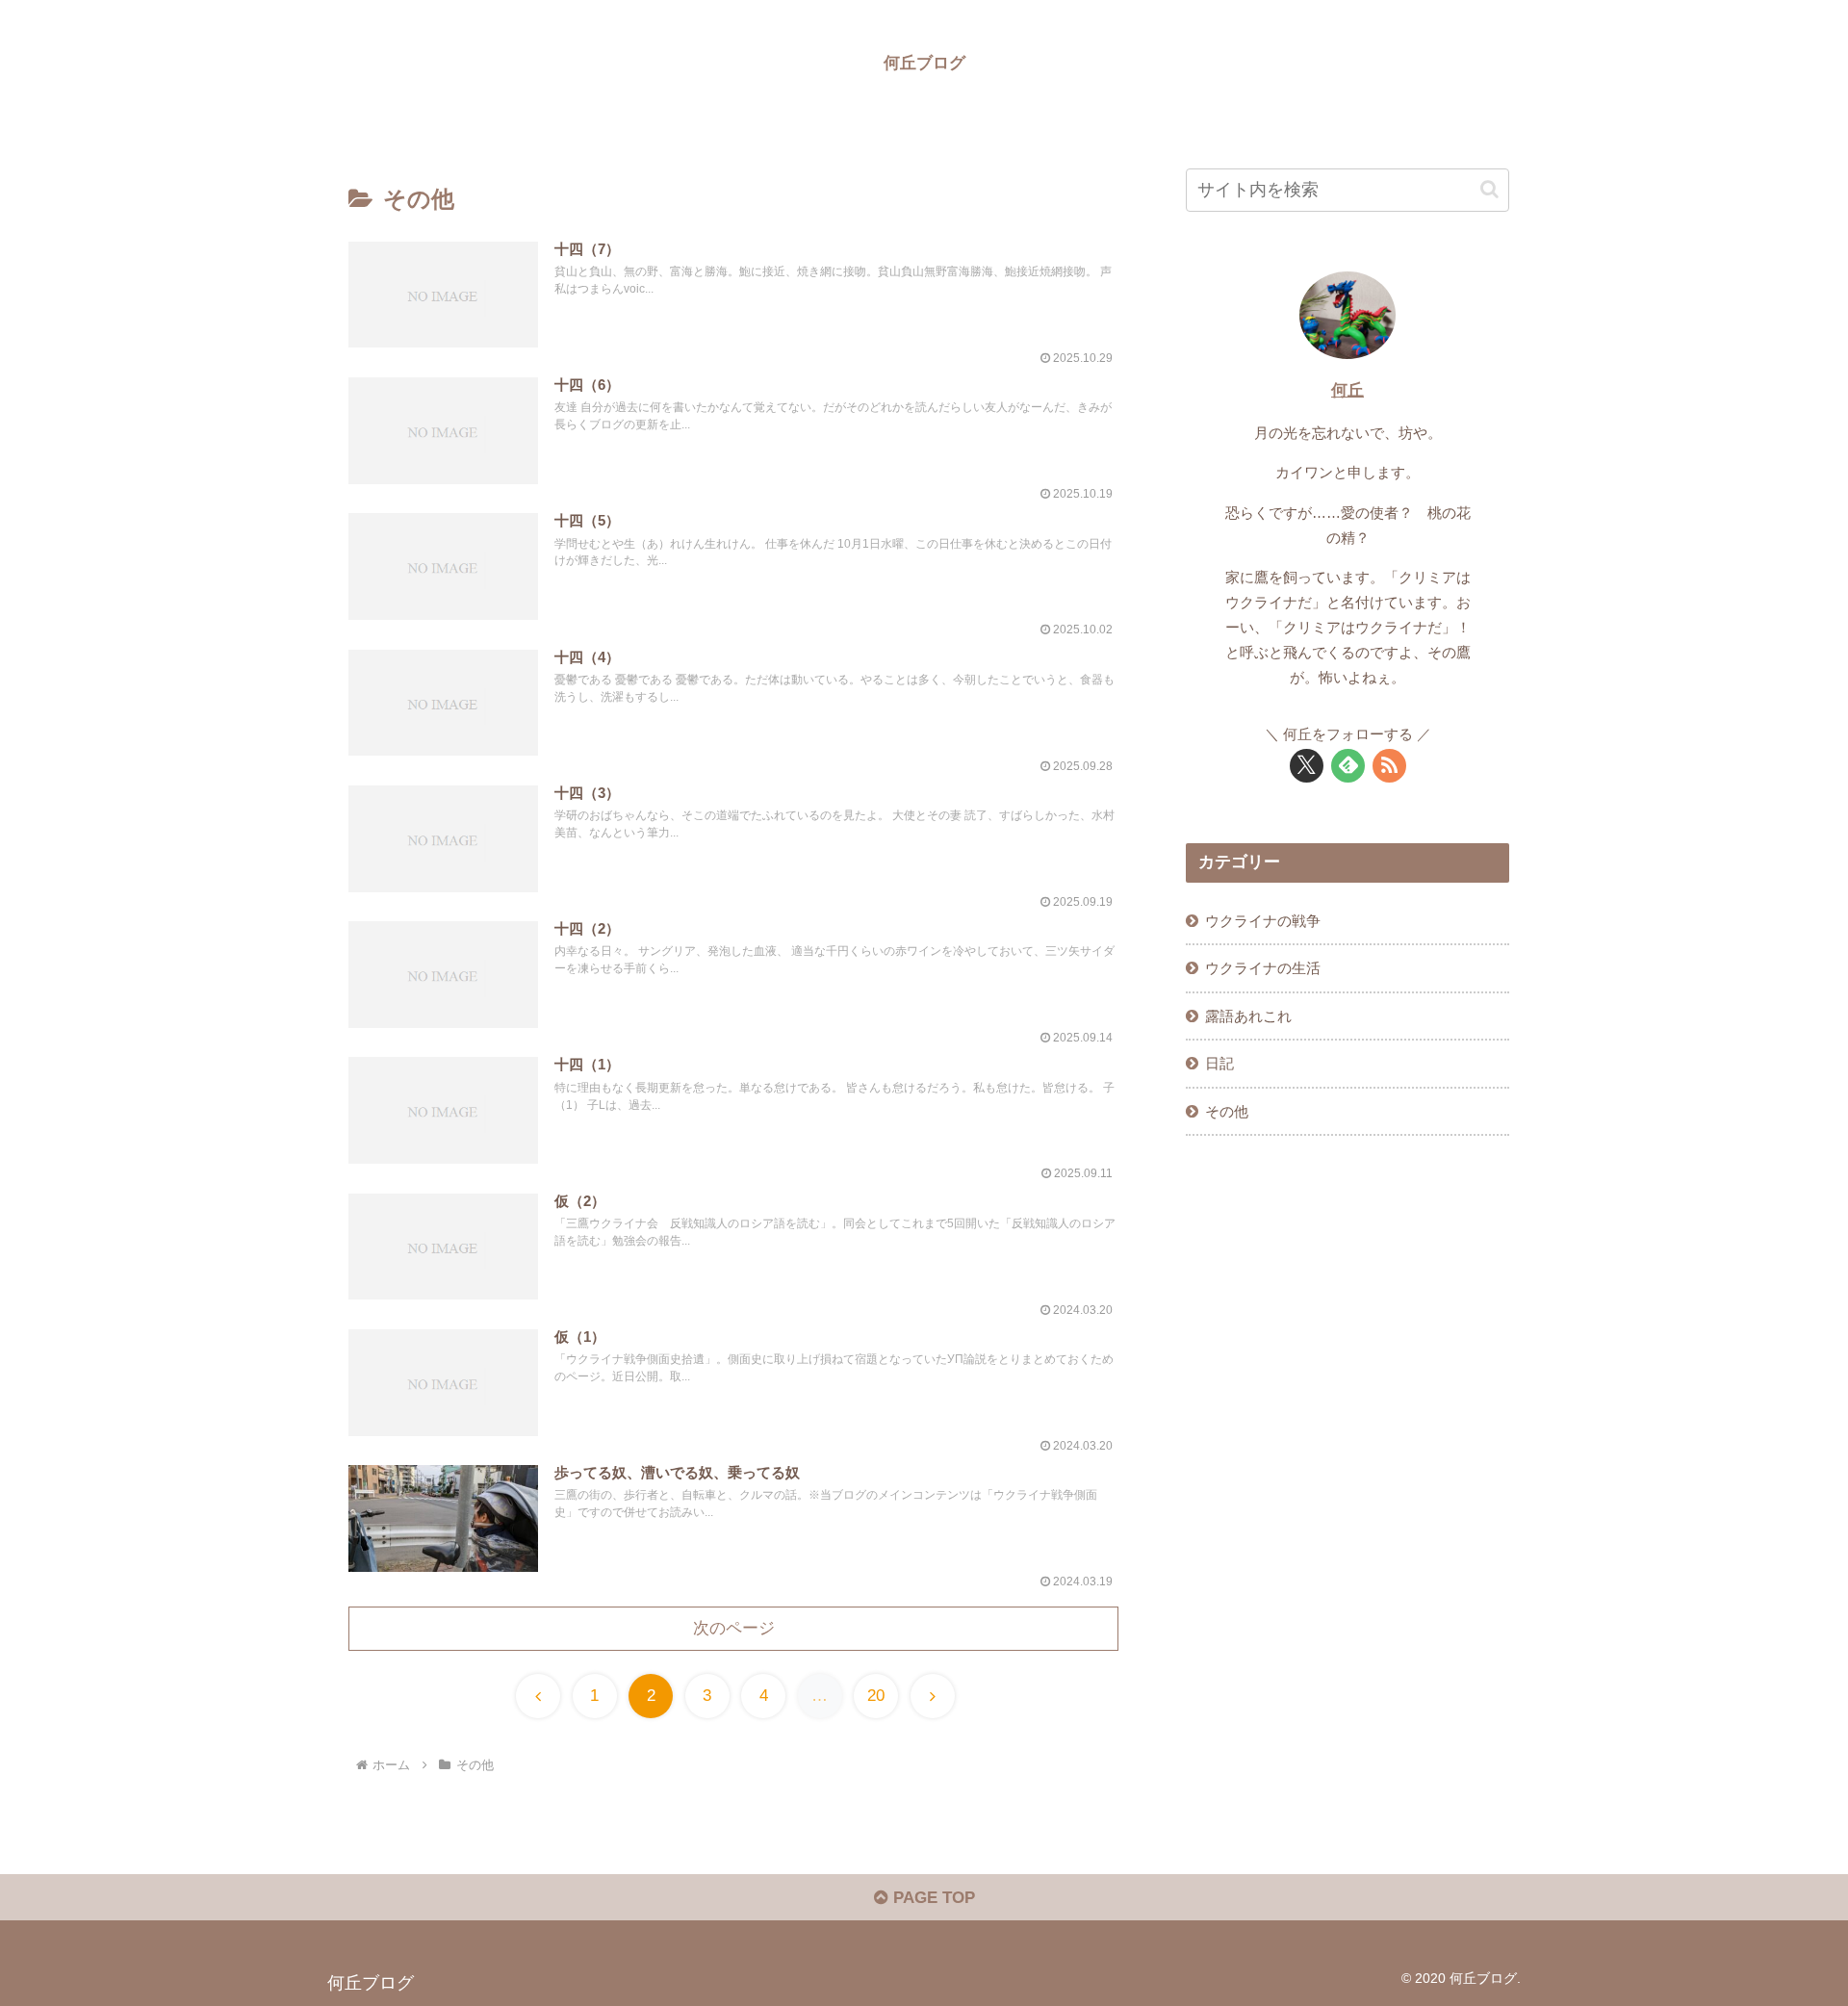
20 (876, 1696)
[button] (1489, 189)
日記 (1219, 1063)
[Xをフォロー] (1307, 766)
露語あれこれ (1248, 1016)
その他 (1227, 1111)
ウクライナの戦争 (1263, 921)
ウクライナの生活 (1263, 968)
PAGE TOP (932, 1898)
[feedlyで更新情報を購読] (1348, 766)
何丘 (1347, 390)
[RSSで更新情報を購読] (1389, 766)
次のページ (734, 1628)
